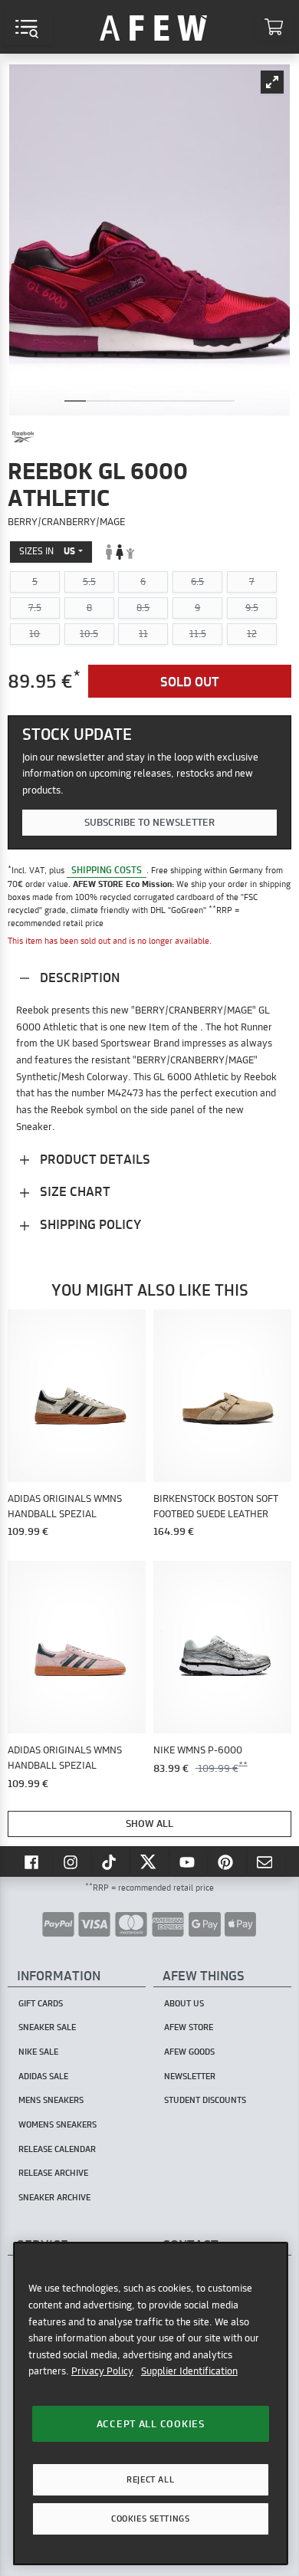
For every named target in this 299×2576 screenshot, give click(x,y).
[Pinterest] (227, 1861)
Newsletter (190, 2076)
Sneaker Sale (47, 2027)
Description (78, 977)
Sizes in (47, 551)
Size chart (74, 1191)
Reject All (150, 2479)
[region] (151, 2403)
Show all (149, 1823)
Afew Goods (189, 2052)
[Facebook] (33, 1861)
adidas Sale (43, 2076)
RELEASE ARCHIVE (53, 2173)
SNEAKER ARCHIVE (54, 2197)
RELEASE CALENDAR (57, 2149)
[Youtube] (189, 1861)
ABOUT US (184, 2003)
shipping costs (107, 870)
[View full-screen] (272, 82)
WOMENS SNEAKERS (58, 2124)
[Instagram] (72, 1861)
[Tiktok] (111, 1861)
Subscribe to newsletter (149, 822)
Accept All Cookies (151, 2423)
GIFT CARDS (41, 2003)
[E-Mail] (266, 1861)
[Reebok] (23, 437)
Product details (94, 1159)
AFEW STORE (153, 27)
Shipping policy (89, 1224)
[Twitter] (149, 1861)
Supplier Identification (189, 2371)
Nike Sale (38, 2052)
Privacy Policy (102, 2371)
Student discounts (205, 2100)
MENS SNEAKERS (51, 2100)
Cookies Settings (150, 2518)
